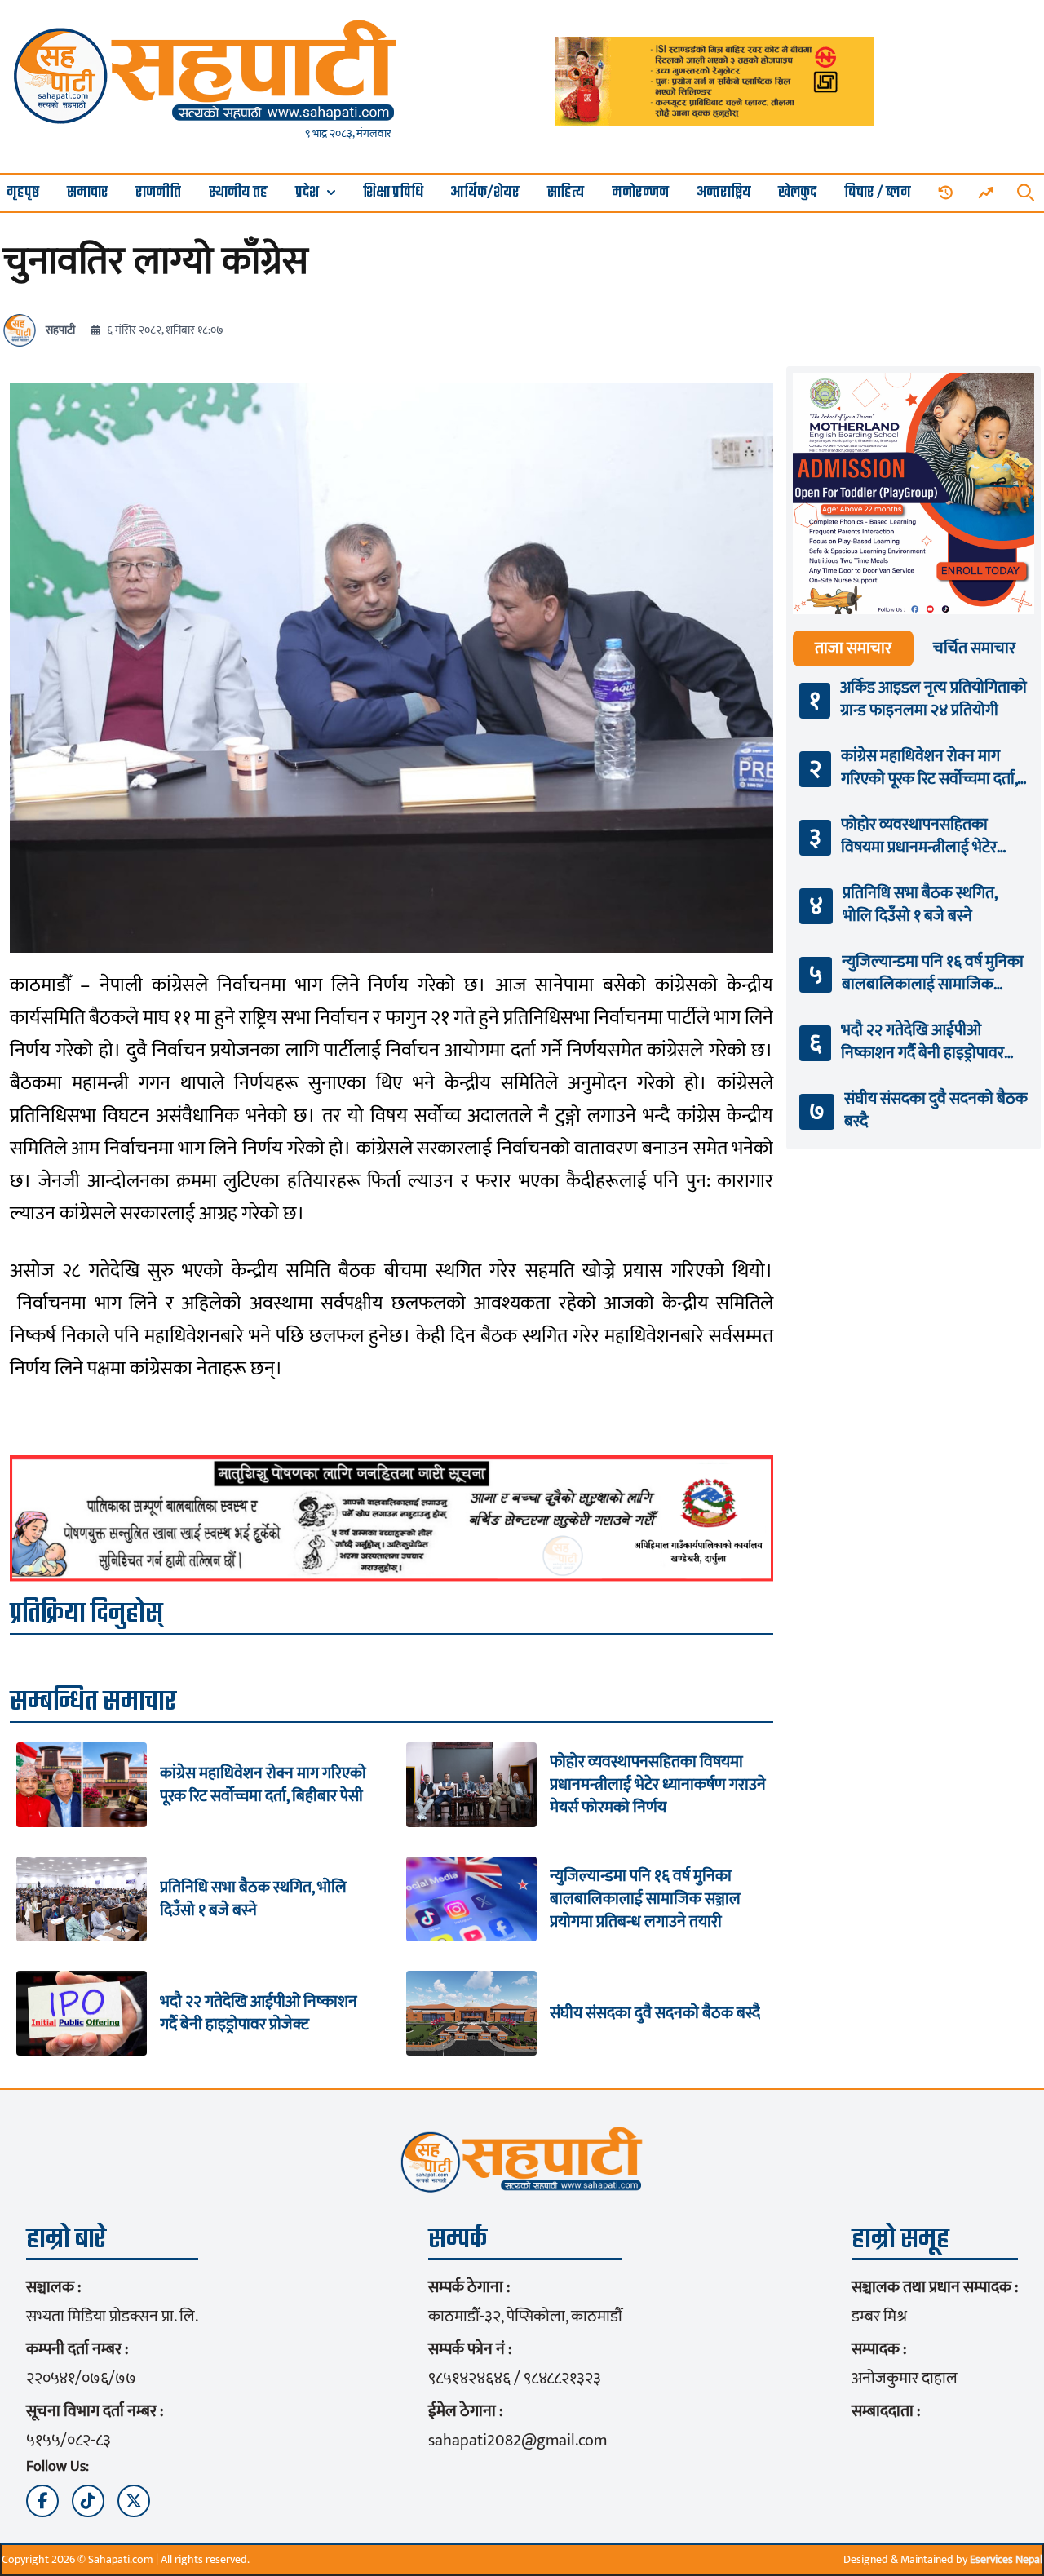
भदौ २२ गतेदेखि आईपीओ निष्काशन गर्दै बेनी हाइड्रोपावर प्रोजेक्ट (259, 2013)
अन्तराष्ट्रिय (724, 193)
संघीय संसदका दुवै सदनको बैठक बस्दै (655, 2013)
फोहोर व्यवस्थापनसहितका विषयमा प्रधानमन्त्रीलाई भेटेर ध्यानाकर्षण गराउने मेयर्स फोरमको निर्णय (658, 1785)
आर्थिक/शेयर (485, 193)
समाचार (88, 193)
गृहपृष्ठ (23, 193)
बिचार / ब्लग (878, 193)
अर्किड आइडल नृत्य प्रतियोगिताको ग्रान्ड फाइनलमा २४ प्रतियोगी (933, 699)
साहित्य (566, 193)
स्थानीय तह (238, 193)
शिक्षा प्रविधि (393, 193)
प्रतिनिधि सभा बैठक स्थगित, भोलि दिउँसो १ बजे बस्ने (253, 1899)
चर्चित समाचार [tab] (974, 648)
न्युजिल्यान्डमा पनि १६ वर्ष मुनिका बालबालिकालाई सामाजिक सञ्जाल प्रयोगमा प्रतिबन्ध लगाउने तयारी (645, 1899)
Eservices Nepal (1006, 2559)
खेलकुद (797, 193)
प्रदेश (307, 193)
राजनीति (158, 193)
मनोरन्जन (640, 193)
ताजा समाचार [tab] (853, 648)
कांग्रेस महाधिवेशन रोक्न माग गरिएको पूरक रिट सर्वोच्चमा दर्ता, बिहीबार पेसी (263, 1785)
